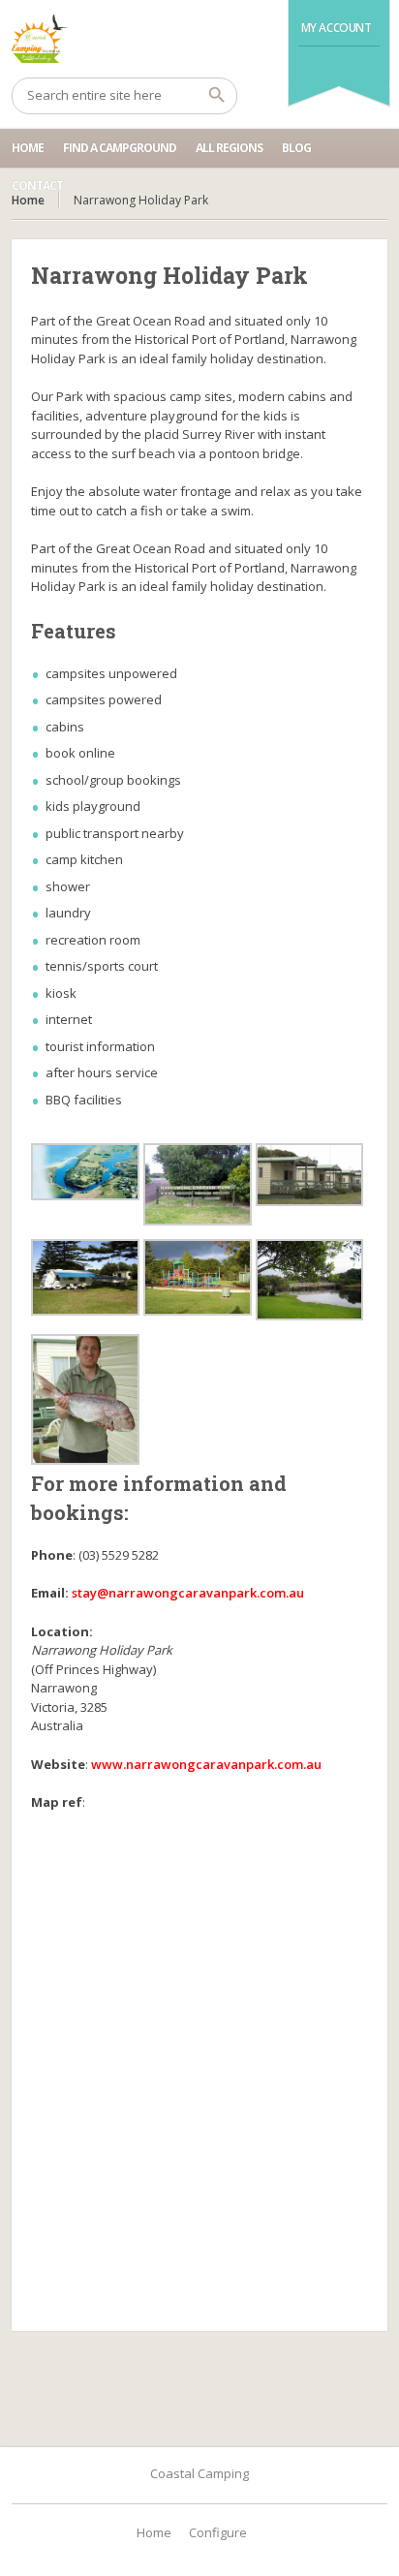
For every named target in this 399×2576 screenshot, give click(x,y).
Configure (218, 2532)
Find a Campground (120, 148)
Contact (37, 186)
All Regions (229, 148)
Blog (296, 148)
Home (28, 148)
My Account (337, 28)
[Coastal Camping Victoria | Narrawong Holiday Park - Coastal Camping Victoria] (199, 39)
